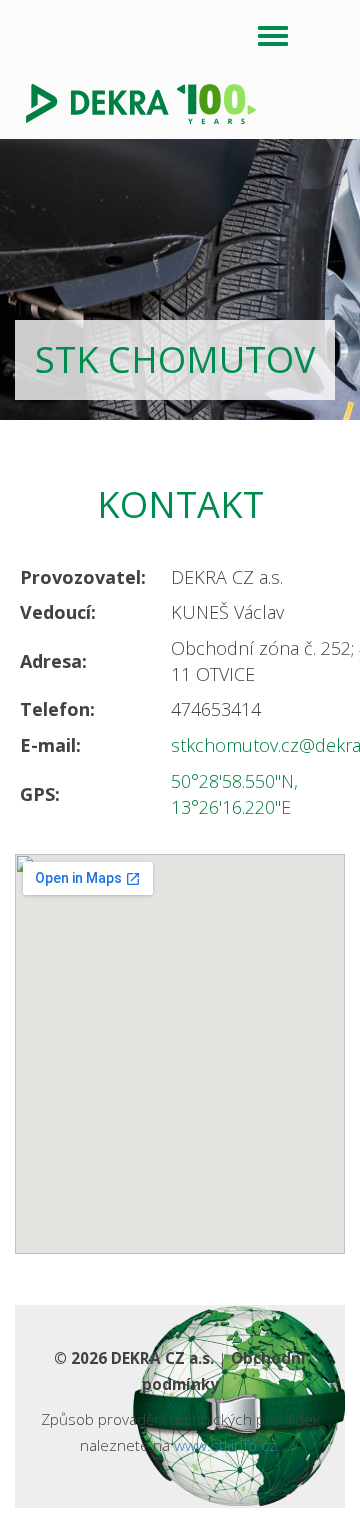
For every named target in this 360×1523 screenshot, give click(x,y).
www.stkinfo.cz (225, 1445)
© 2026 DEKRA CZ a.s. (134, 1358)
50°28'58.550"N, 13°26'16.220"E (234, 794)
